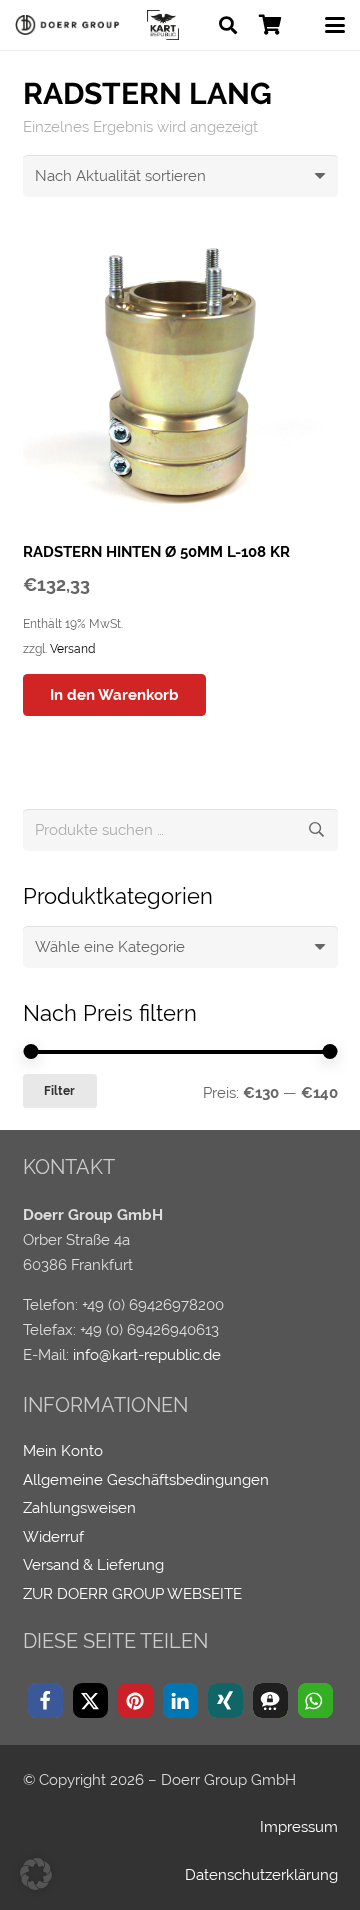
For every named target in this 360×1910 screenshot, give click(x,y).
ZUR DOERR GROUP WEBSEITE (132, 1594)
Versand (72, 649)
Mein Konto (63, 1451)
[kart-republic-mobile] (163, 25)
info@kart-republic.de (147, 1355)
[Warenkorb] (270, 25)
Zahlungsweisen (79, 1508)
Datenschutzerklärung (261, 1875)
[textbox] (110, 947)
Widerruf (53, 1537)
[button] (228, 25)
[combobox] (180, 947)
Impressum (299, 1827)
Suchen (317, 830)
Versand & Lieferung (93, 1565)
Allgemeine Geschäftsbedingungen (146, 1480)
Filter (59, 1091)
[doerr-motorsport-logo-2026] (70, 25)
